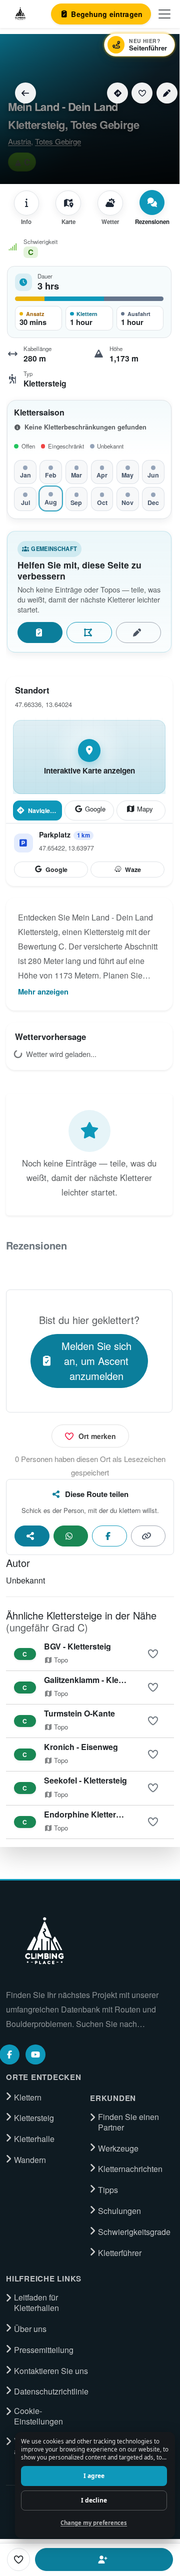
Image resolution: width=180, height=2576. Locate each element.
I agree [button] (94, 2476)
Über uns (30, 2329)
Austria (19, 141)
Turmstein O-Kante (79, 1713)
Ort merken (97, 1436)
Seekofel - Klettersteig (85, 1780)
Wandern (30, 2160)
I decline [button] (94, 2500)
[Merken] (142, 93)
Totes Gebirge (58, 141)
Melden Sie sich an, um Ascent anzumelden (96, 1361)
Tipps (108, 2190)
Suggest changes (138, 632)
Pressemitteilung (44, 2350)
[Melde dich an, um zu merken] (153, 1654)
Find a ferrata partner (104, 2559)
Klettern (28, 2097)
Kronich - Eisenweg (81, 1747)
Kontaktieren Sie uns (51, 2371)
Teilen (32, 1536)
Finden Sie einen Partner (128, 2122)
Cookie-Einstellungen (38, 2416)
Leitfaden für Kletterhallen (36, 2303)
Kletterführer (120, 2253)
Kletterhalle (34, 2139)
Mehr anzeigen (43, 991)
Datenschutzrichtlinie (51, 2391)
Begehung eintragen (40, 632)
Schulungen (119, 2211)
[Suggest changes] (167, 93)
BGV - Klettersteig (77, 1646)
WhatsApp (71, 1536)
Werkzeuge (118, 2148)
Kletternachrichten (130, 2169)
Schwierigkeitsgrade (134, 2232)
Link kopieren (148, 1536)
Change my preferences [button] (94, 2523)
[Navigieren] (117, 93)
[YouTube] (35, 2054)
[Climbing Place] (43, 1941)
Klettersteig (34, 2118)
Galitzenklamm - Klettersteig (97, 1680)
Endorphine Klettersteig (89, 1814)
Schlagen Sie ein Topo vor (89, 632)
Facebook (109, 1536)
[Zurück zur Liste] (25, 93)
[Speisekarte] (164, 14)
